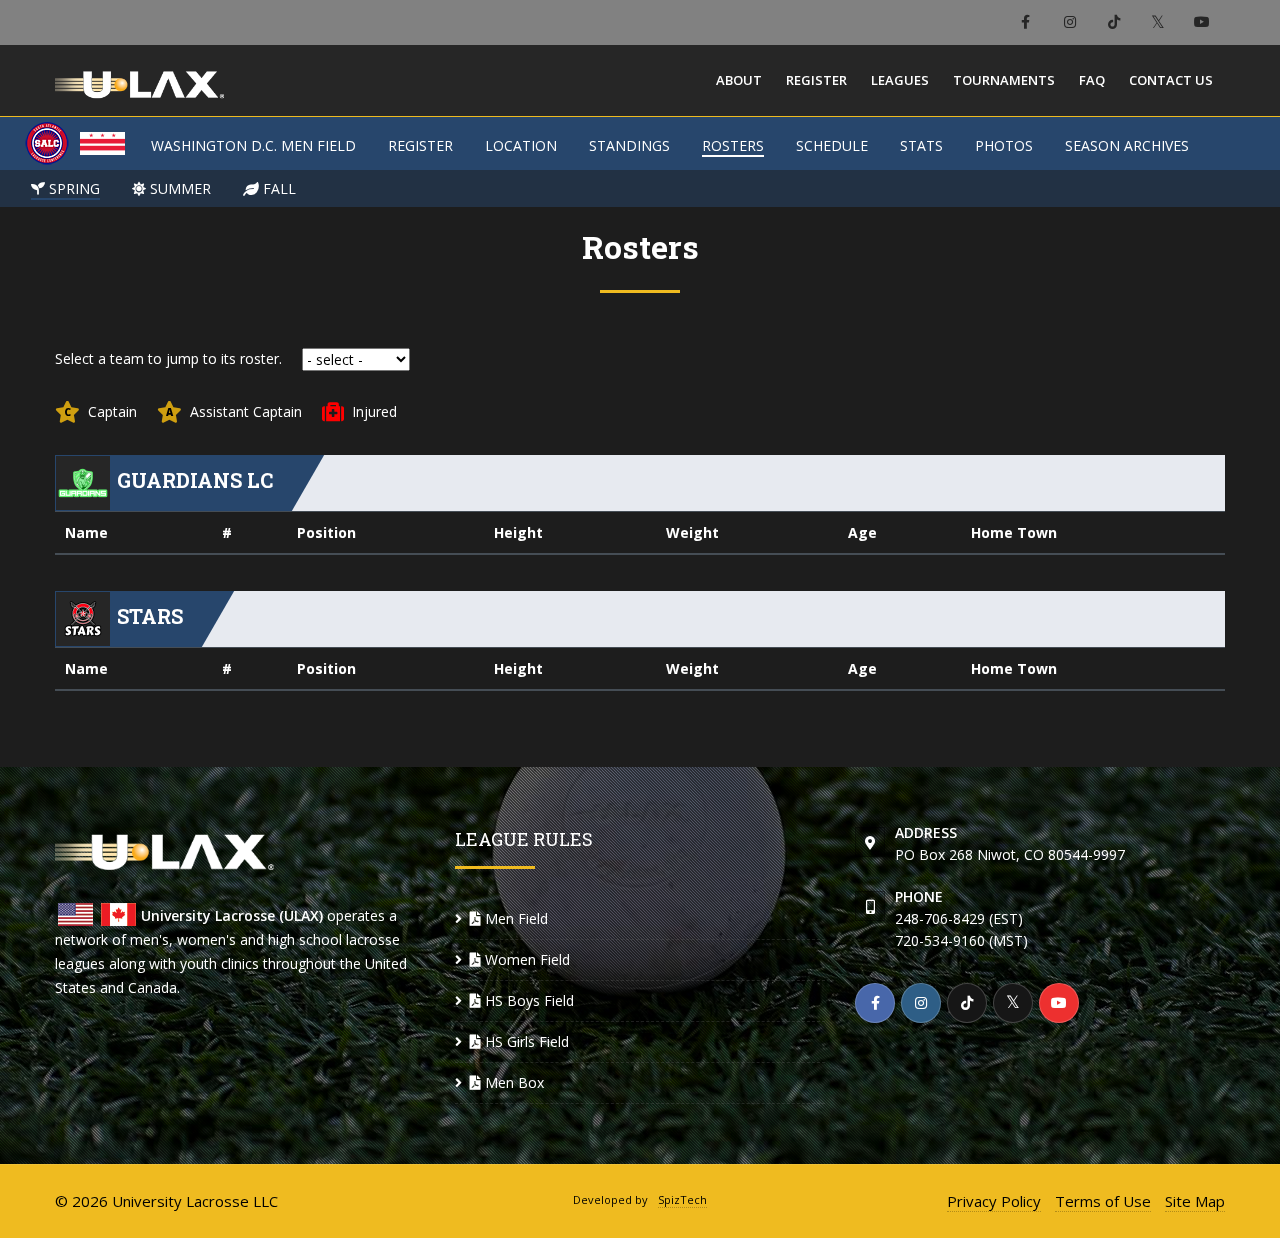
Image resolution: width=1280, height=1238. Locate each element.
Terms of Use (1103, 1201)
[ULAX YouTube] (1202, 22)
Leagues (900, 80)
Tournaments (1004, 80)
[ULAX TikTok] (1113, 22)
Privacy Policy (994, 1201)
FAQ (1092, 80)
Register (816, 80)
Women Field (525, 959)
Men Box (512, 1082)
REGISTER (420, 145)
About (739, 80)
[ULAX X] (1157, 22)
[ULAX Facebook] (1025, 22)
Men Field (514, 918)
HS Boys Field (527, 1000)
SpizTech (682, 1199)
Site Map (1195, 1201)
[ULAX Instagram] (1069, 22)
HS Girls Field (525, 1041)
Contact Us (1171, 80)
